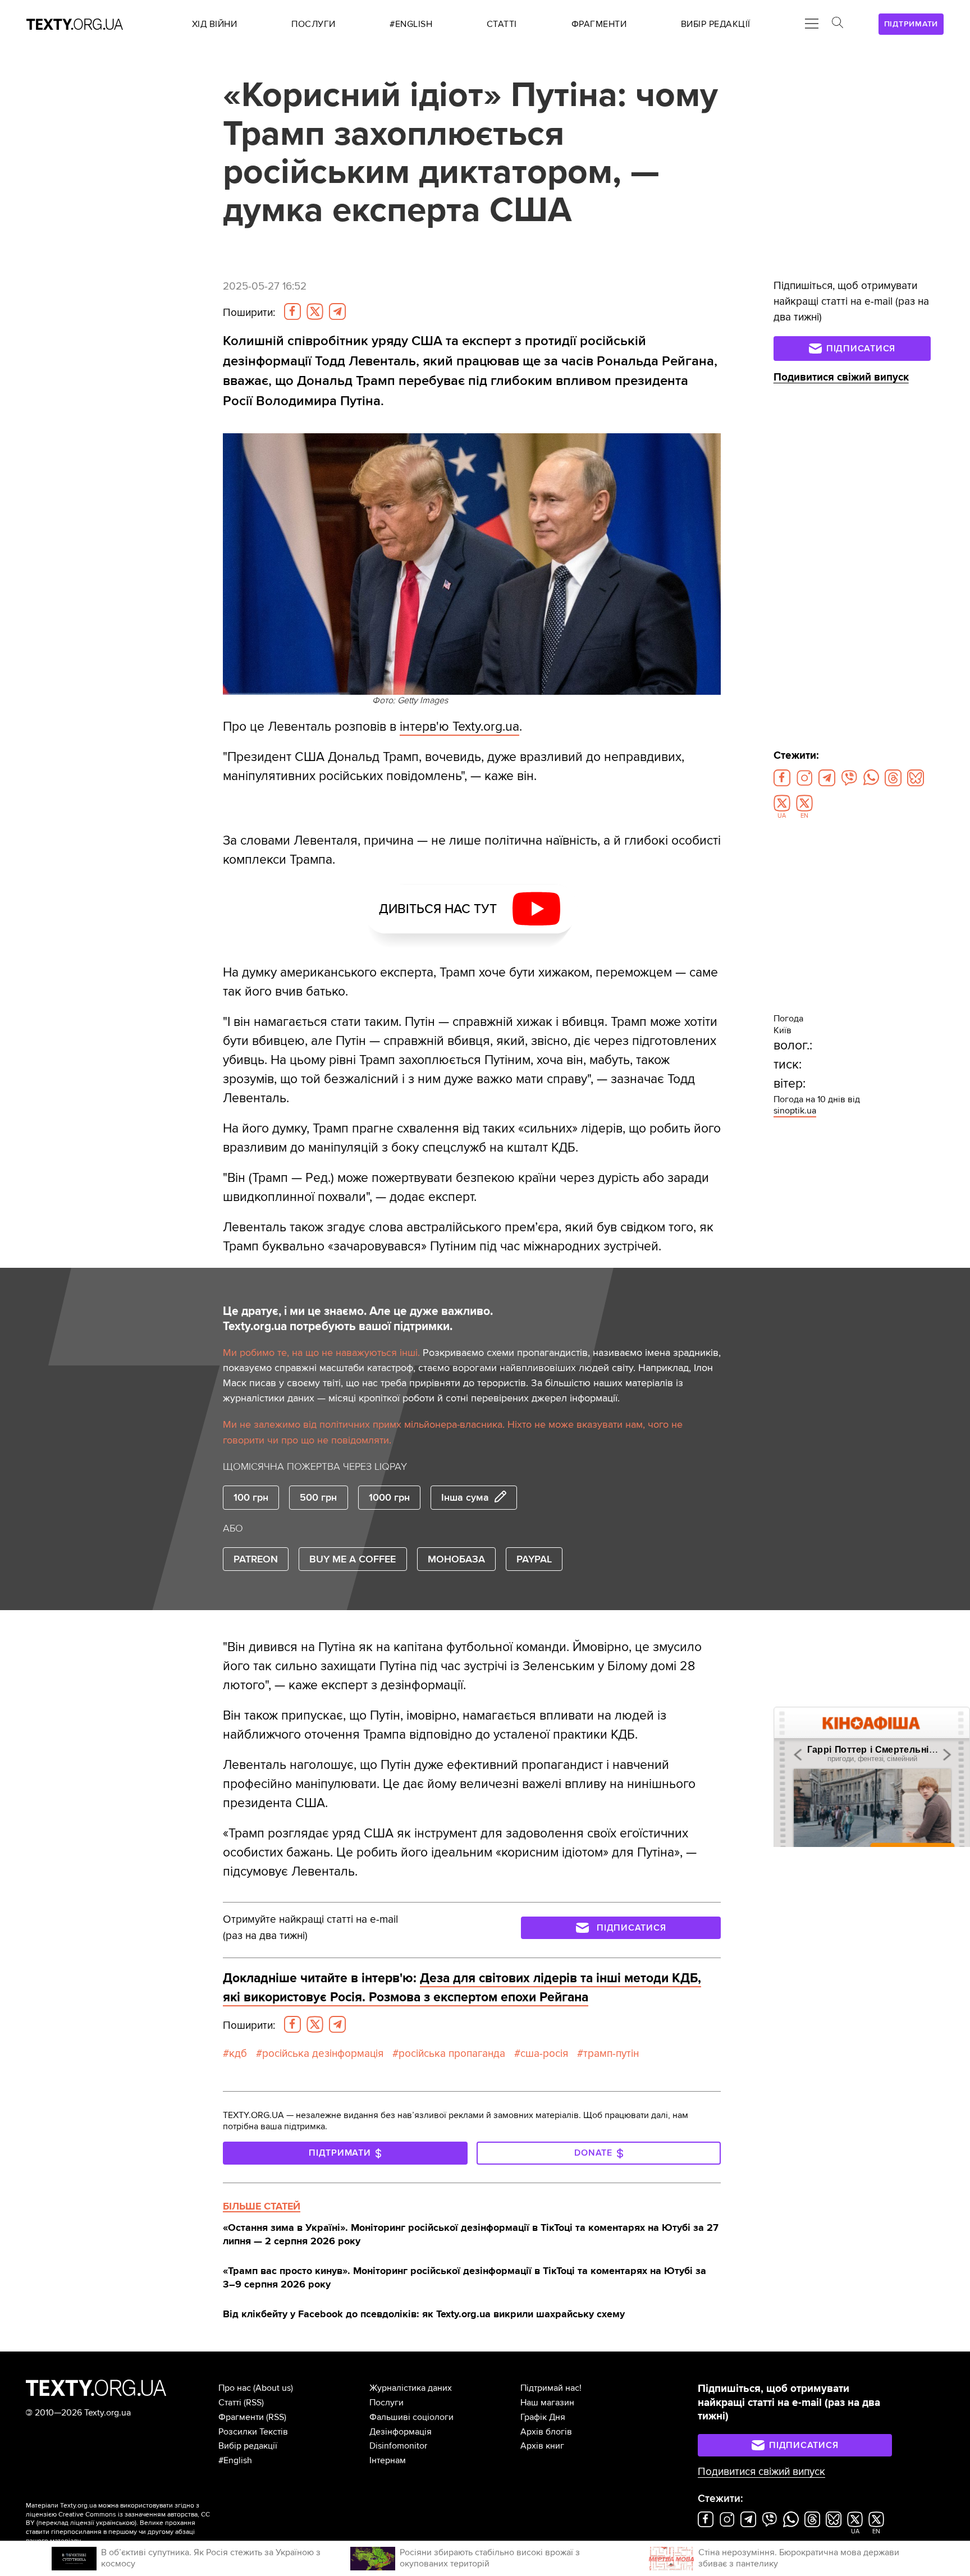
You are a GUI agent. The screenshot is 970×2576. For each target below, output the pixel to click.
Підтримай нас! (551, 2388)
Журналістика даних (411, 2388)
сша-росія (544, 2054)
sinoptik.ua (795, 1111)
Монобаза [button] (456, 1559)
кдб (238, 2054)
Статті (230, 2403)
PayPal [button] (534, 1559)
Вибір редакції (248, 2446)
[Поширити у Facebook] (292, 311)
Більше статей (262, 2206)
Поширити (249, 313)
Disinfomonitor (398, 2446)
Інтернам (388, 2460)
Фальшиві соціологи (411, 2417)
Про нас (235, 2388)
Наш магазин (547, 2403)
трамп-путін (611, 2054)
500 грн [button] (318, 1497)
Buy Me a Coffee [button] (353, 1559)
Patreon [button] (256, 1559)
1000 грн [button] (389, 1497)
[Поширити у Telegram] (337, 311)
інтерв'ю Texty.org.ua (459, 727)
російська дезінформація (323, 2054)
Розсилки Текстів (253, 2432)
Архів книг (542, 2446)
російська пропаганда (452, 2054)
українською (115, 2523)
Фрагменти (241, 2417)
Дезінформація (401, 2432)
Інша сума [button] (465, 1497)
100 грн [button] (251, 1497)
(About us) (273, 2388)
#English (235, 2460)
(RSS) (254, 2403)
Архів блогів (546, 2432)
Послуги (386, 2403)
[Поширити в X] (315, 311)
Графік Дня (543, 2417)
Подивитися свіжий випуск (841, 377)
